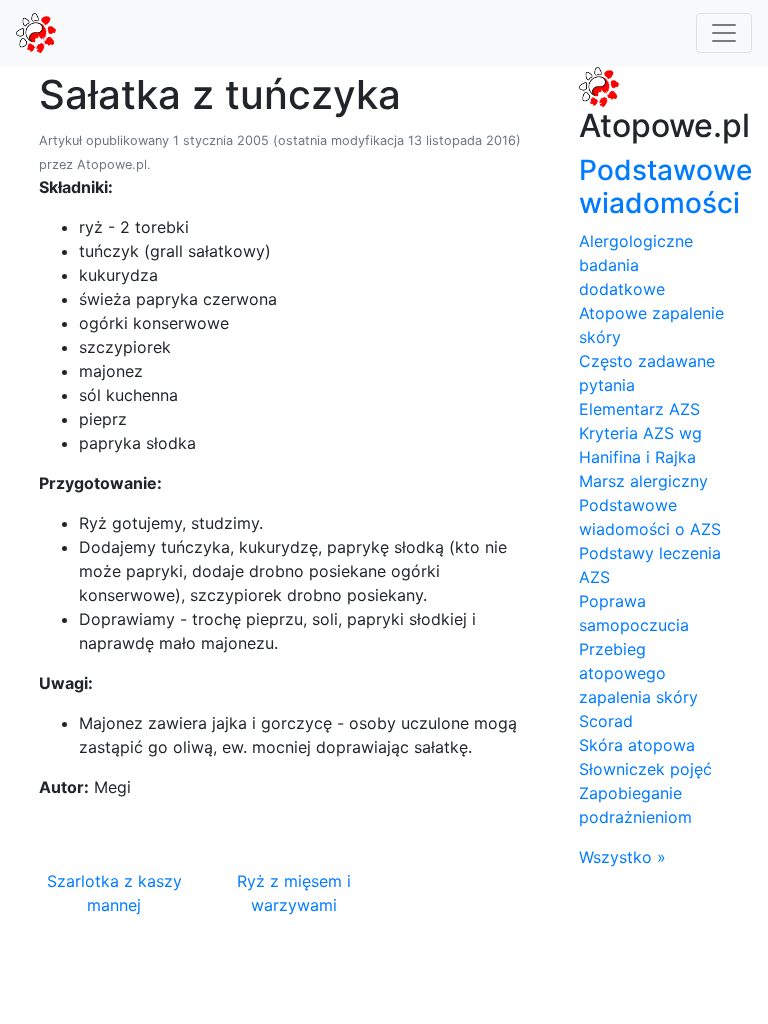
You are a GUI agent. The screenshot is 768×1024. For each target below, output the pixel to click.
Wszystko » (622, 857)
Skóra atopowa (637, 745)
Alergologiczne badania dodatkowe (636, 265)
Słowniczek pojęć (645, 769)
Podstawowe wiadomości (665, 187)
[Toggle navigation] (724, 33)
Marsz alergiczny (643, 481)
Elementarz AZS (639, 409)
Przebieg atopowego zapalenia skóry (638, 673)
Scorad (606, 721)
